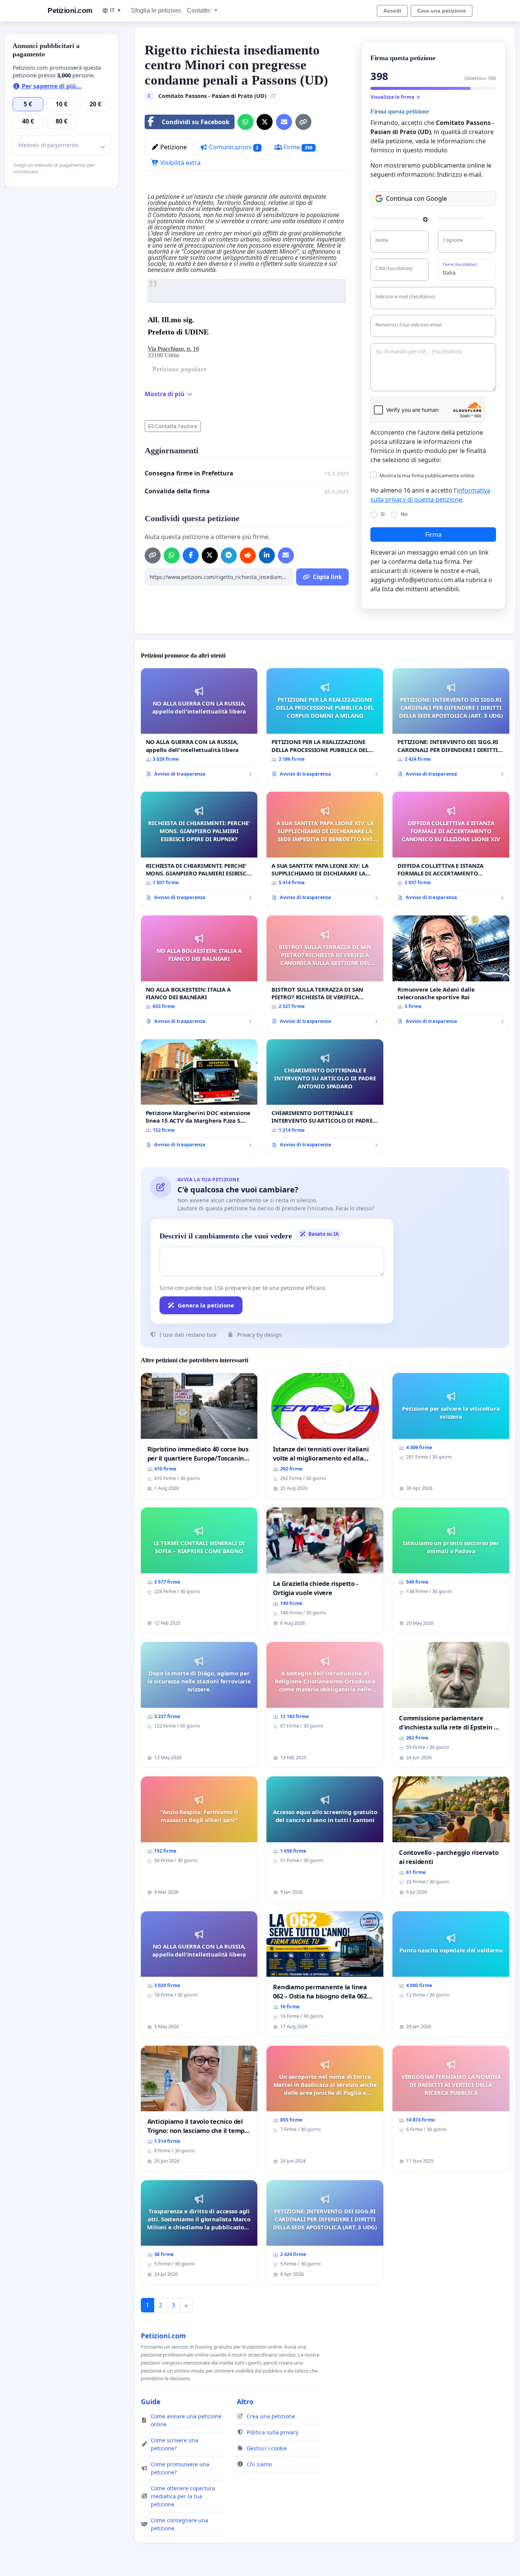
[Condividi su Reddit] (248, 555)
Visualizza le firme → (395, 97)
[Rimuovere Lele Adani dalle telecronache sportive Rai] (451, 973)
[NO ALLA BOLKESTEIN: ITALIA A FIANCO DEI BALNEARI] (199, 973)
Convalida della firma (177, 491)
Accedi (392, 11)
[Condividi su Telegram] (229, 555)
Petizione (173, 147)
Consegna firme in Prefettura (189, 473)
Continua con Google (416, 198)
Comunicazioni (233, 147)
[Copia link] (303, 122)
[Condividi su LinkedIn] (267, 555)
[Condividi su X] (265, 122)
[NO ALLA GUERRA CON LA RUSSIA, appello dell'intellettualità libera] (199, 726)
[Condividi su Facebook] (191, 555)
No (404, 514)
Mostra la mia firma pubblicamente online (427, 475)
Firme (297, 147)
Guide (151, 2402)
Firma (433, 534)
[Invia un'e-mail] (284, 122)
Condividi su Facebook (196, 122)
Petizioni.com (70, 10)
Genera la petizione (206, 1305)
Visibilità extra (180, 163)
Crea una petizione (442, 11)
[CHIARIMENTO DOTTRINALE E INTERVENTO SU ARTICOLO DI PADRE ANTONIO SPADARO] (325, 1097)
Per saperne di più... (51, 86)
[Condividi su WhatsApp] (246, 122)
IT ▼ (116, 10)
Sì (383, 514)
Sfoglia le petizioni (156, 10)
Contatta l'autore (176, 426)
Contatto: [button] (200, 10)
